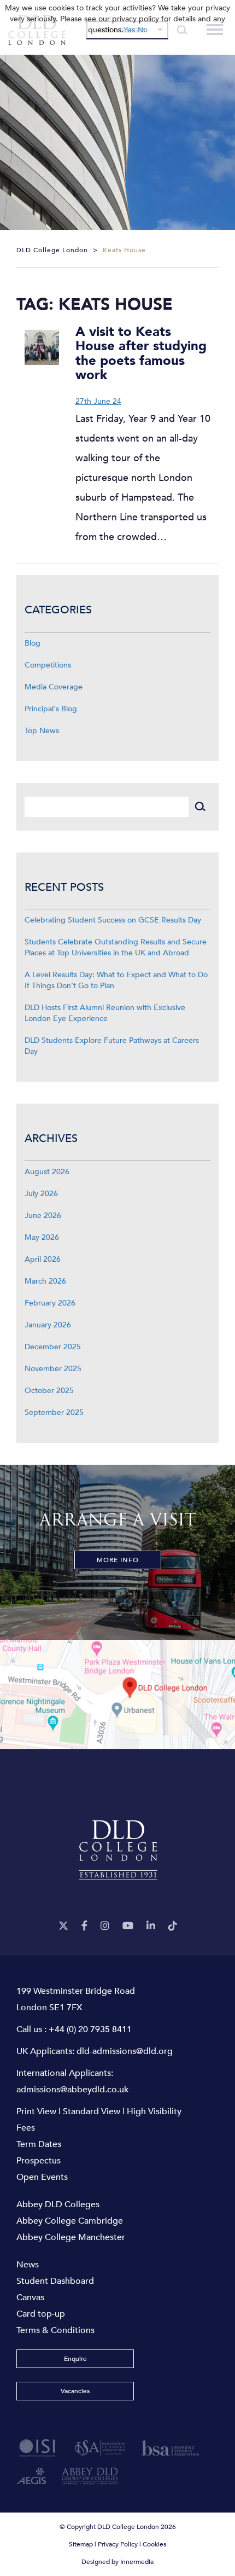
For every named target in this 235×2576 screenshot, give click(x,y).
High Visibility (154, 2111)
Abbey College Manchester (71, 2237)
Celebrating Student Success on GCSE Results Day (113, 920)
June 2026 (43, 1216)
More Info (118, 1560)
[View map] (117, 1695)
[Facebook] (84, 1926)
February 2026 (50, 1303)
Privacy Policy (118, 2544)
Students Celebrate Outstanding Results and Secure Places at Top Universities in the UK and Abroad (116, 947)
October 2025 (49, 1391)
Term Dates (39, 2144)
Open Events (42, 2177)
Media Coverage (54, 687)
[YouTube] (128, 1926)
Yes (129, 30)
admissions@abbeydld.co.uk (72, 2090)
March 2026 (45, 1281)
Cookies (154, 2544)
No (142, 30)
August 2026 (47, 1172)
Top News (42, 731)
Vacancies (75, 2391)
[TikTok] (173, 1926)
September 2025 (54, 1412)
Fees (26, 2128)
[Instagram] (105, 1926)
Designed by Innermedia (117, 2562)
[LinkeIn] (151, 1926)
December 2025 (53, 1347)
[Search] (200, 807)
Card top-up (41, 2314)
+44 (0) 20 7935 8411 (90, 2029)
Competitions (48, 665)
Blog (33, 643)
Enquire (75, 2359)
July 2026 (41, 1194)
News (28, 2265)
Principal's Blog (51, 709)
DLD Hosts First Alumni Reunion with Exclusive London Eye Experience (105, 1013)
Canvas (30, 2297)
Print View (36, 2111)
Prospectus (39, 2161)
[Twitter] (63, 1926)
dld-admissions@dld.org (125, 2051)
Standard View (92, 2111)
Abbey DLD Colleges (58, 2204)
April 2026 (43, 1259)
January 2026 (48, 1325)
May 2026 (42, 1237)
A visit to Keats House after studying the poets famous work (141, 353)
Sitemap (81, 2544)
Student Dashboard (55, 2281)
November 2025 (53, 1369)
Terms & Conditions (55, 2330)
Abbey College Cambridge (70, 2221)
